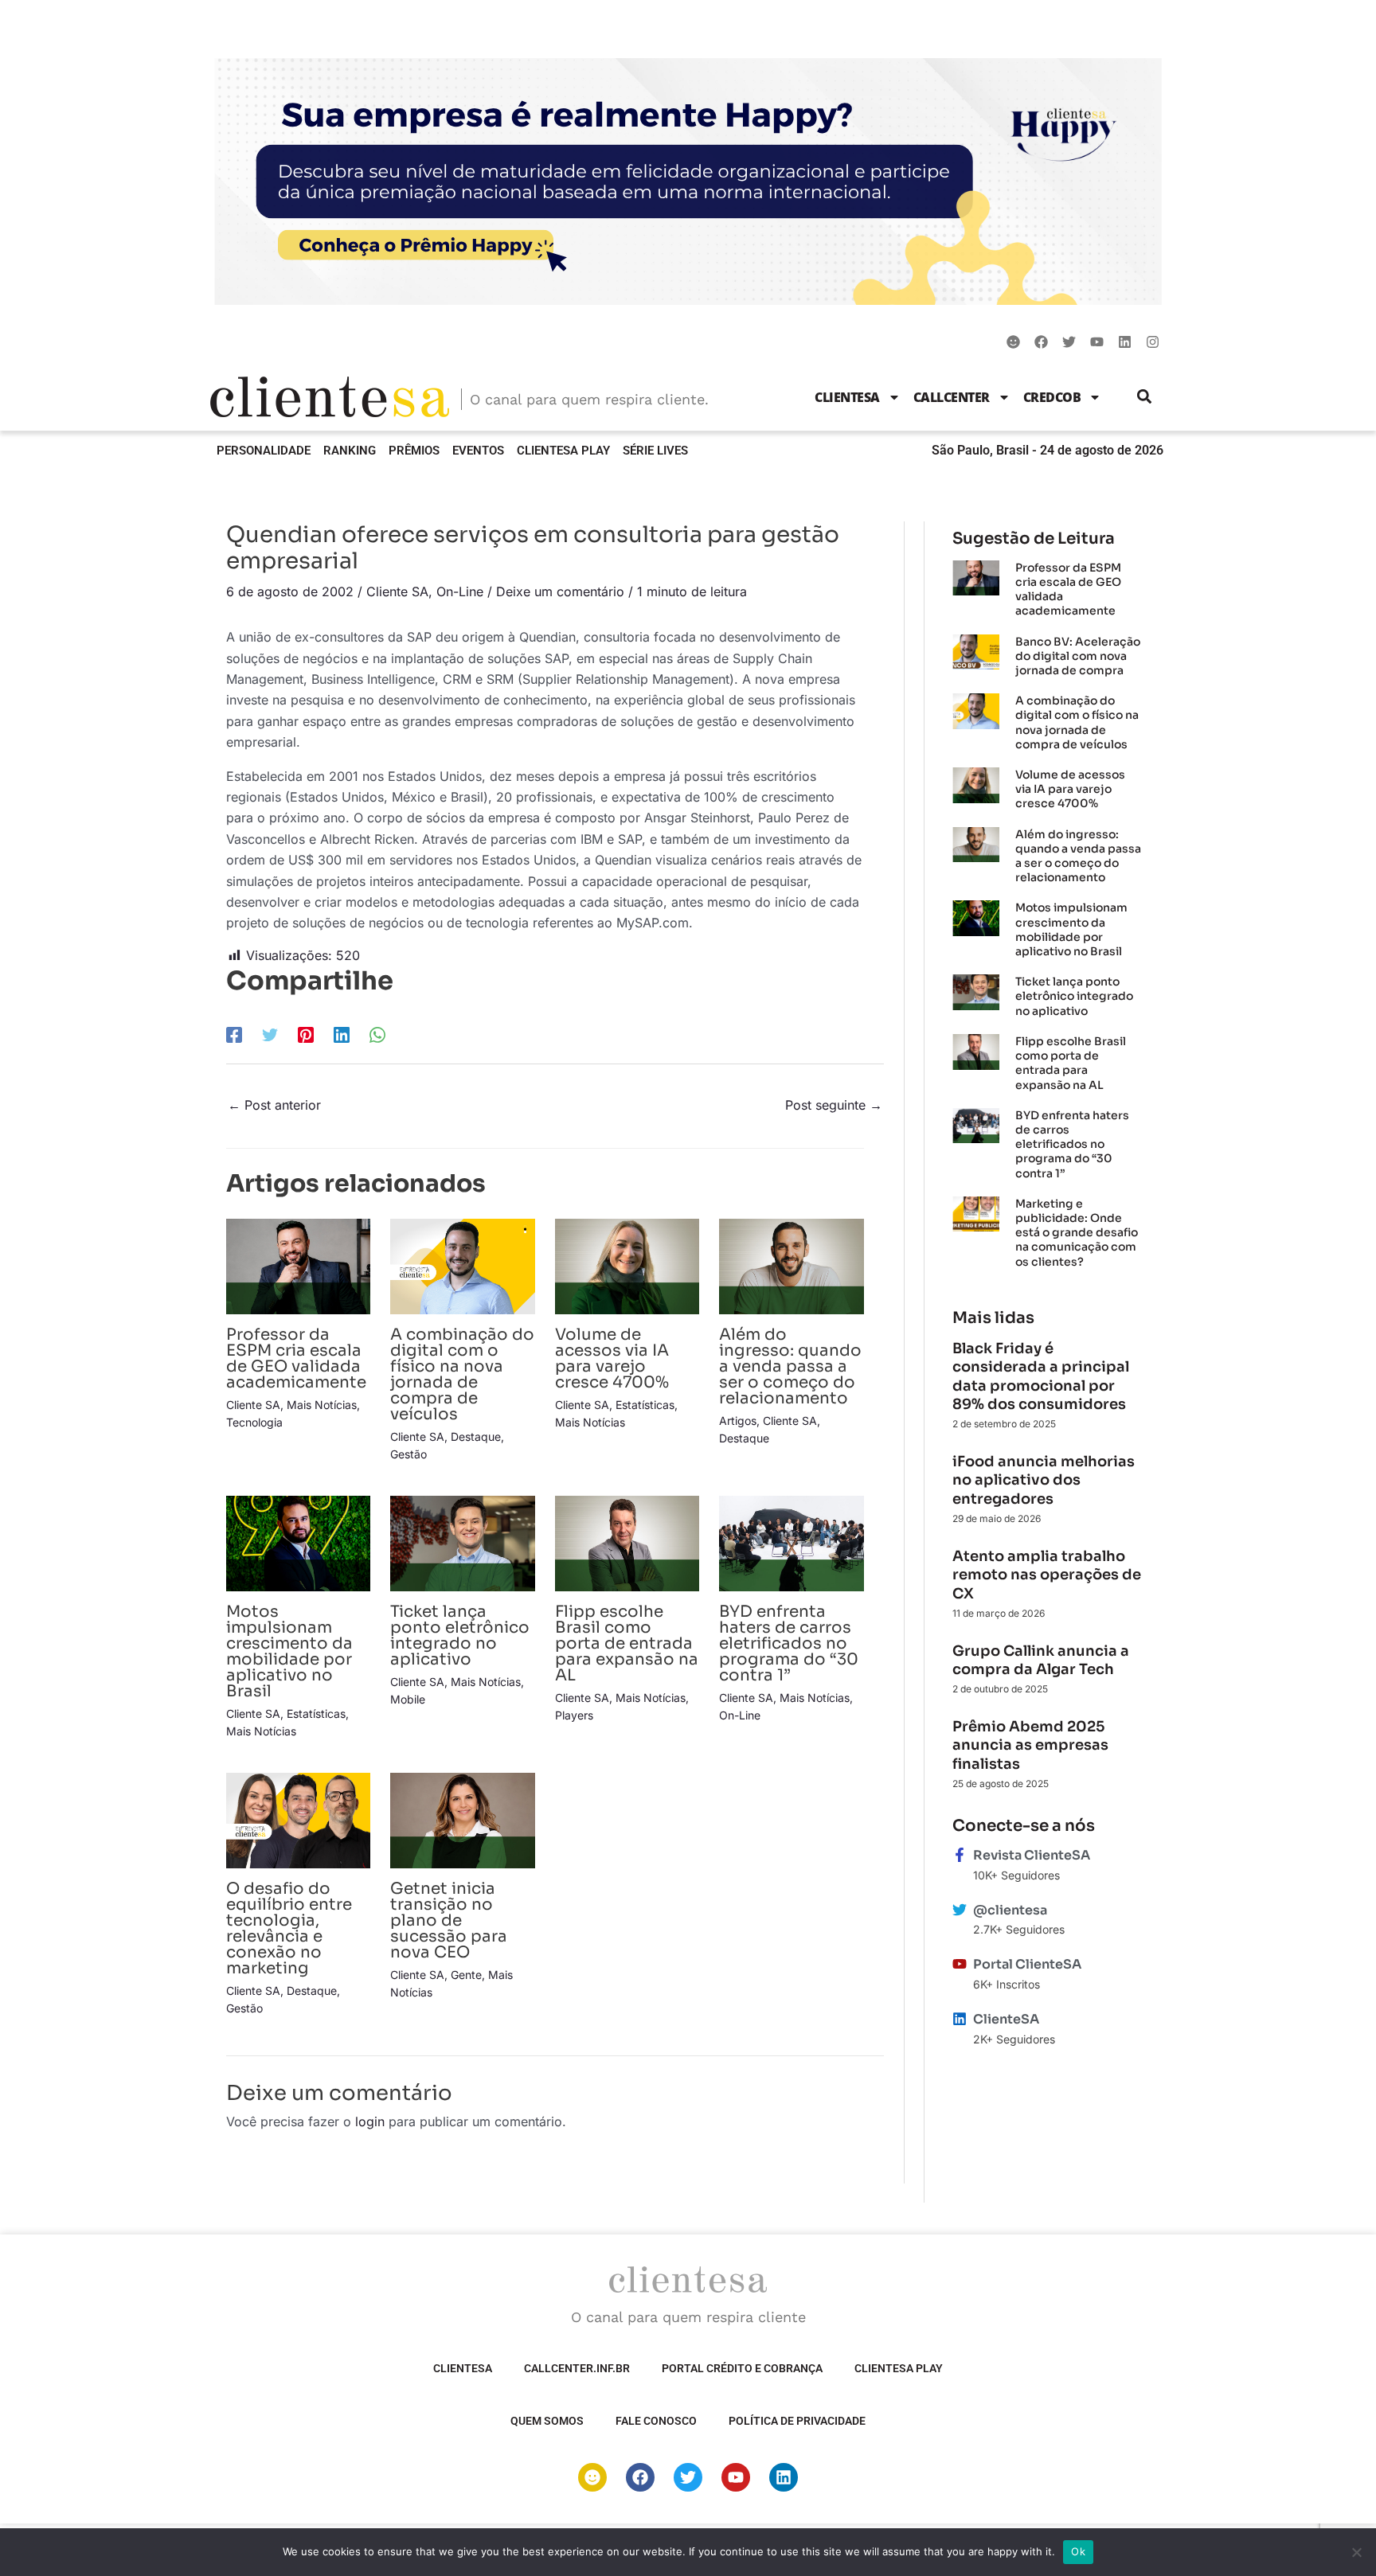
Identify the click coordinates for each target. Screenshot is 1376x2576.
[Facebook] (234, 1035)
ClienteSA (847, 397)
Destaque (476, 1436)
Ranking (350, 451)
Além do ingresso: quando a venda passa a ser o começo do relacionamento (790, 1366)
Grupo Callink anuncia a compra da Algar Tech (1041, 1660)
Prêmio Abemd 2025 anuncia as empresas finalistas (1030, 1745)
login (370, 2121)
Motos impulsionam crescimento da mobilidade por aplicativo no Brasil (289, 1651)
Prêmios (414, 451)
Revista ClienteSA (1032, 1855)
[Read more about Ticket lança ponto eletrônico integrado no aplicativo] (462, 1542)
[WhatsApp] (377, 1035)
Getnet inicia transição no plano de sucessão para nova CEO (449, 1920)
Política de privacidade (797, 2421)
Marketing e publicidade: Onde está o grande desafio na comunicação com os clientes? (1077, 1233)
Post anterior (274, 1105)
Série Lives (655, 451)
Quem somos (547, 2421)
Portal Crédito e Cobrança (742, 2368)
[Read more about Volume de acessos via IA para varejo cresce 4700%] (627, 1265)
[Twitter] (270, 1035)
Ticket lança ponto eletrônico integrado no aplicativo (460, 1635)
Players (574, 1715)
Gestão (408, 1454)
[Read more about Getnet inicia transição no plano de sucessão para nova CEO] (462, 1819)
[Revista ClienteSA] (960, 1855)
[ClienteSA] (960, 2019)
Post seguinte (834, 1105)
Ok (1078, 2551)
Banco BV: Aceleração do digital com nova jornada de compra (1078, 656)
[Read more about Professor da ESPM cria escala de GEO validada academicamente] (298, 1265)
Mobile (408, 1699)
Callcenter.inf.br (577, 2368)
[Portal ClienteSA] (960, 1964)
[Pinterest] (306, 1035)
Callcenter (952, 397)
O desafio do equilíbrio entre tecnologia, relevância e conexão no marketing (289, 1928)
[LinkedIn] (342, 1035)
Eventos (478, 451)
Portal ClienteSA (1027, 1964)
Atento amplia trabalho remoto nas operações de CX (1047, 1575)
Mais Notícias (322, 1405)
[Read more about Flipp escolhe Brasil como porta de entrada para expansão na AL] (627, 1542)
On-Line (460, 591)
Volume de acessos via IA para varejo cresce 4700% (612, 1358)
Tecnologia (254, 1422)
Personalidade (264, 451)
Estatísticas (645, 1405)
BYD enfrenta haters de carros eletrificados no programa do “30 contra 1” (789, 1643)
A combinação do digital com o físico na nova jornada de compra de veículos (462, 1374)
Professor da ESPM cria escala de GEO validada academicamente (296, 1358)
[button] (1145, 397)
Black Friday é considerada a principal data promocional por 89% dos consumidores (1041, 1376)
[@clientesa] (960, 1910)
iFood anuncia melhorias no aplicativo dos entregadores (1044, 1480)
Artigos (738, 1421)
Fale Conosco (656, 2421)
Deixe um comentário (560, 591)
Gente (466, 1975)
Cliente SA (397, 591)
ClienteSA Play (563, 451)
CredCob (1052, 397)
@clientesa (1010, 1910)
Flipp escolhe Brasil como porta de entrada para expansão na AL (627, 1643)
